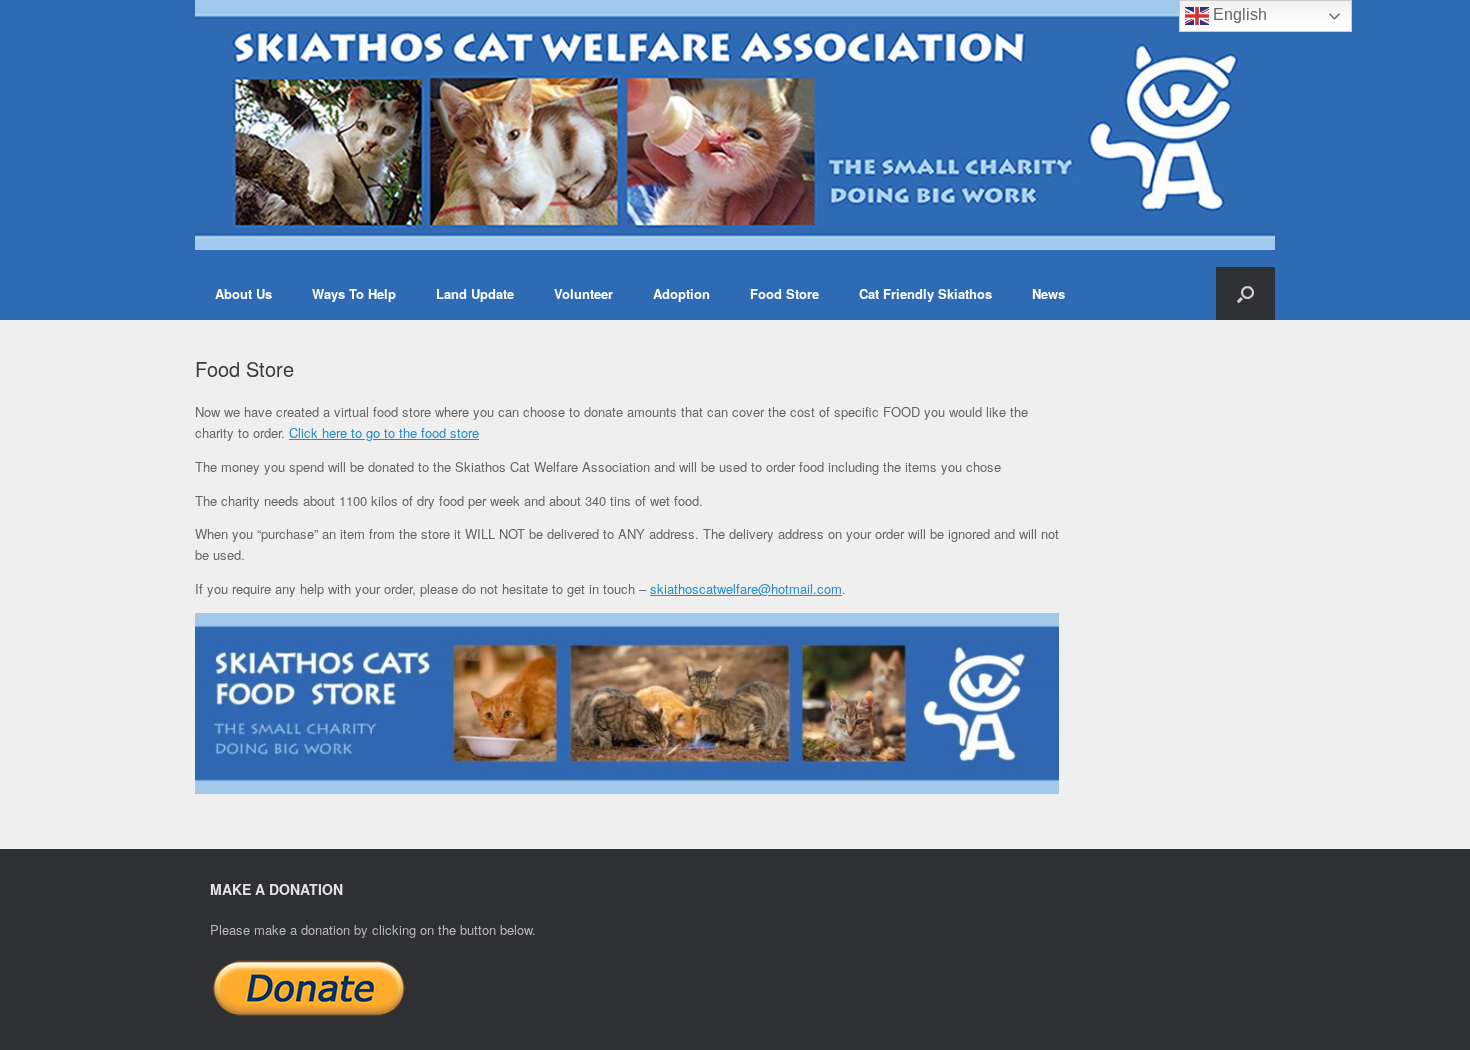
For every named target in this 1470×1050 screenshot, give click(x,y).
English (1238, 14)
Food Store (784, 293)
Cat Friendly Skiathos (925, 293)
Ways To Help (354, 293)
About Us (243, 293)
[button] (1245, 293)
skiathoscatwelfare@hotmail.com (746, 588)
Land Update (475, 293)
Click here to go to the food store (384, 432)
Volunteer (583, 293)
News (1048, 293)
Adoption (681, 293)
